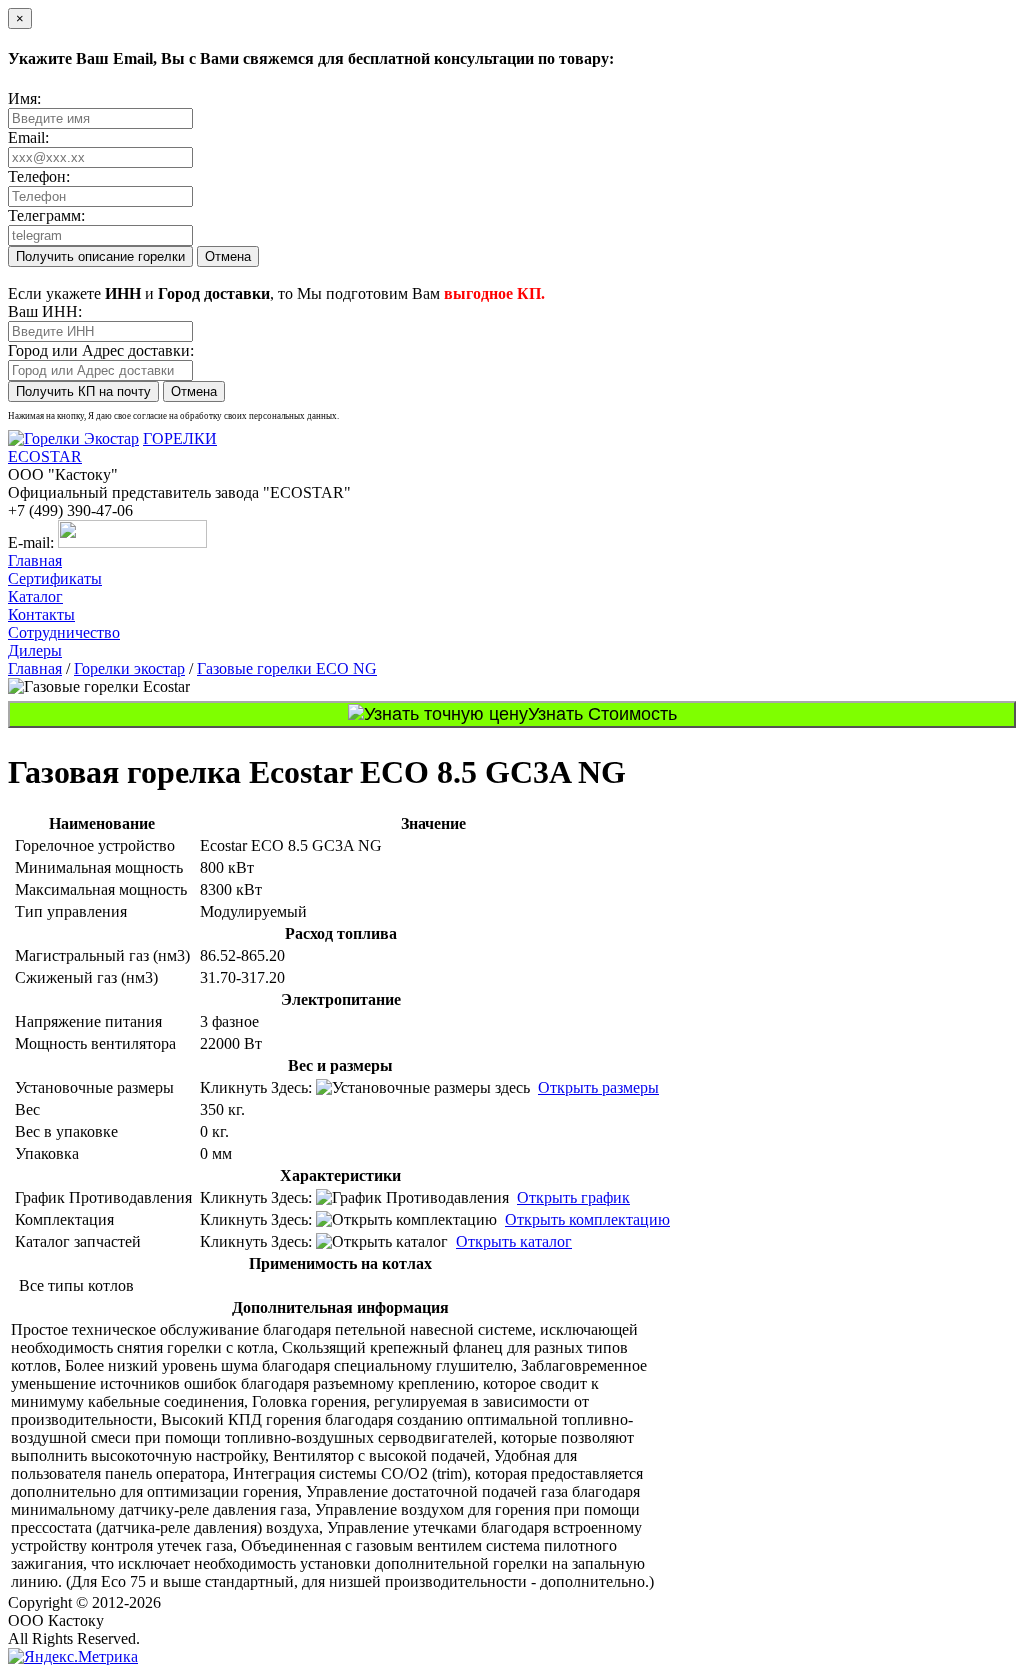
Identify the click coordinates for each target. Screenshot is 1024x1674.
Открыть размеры (598, 1087)
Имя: (24, 98)
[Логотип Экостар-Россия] (73, 438)
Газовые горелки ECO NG (287, 668)
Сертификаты (55, 578)
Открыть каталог (514, 1241)
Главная (35, 560)
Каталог (35, 596)
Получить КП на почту (83, 391)
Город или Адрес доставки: (101, 350)
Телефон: (39, 176)
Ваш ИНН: (45, 311)
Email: (28, 137)
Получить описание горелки (100, 256)
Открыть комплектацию (587, 1219)
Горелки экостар (129, 668)
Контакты (41, 614)
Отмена (228, 256)
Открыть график (573, 1197)
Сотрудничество (64, 632)
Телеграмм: (46, 215)
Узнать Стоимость (602, 714)
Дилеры (35, 650)
